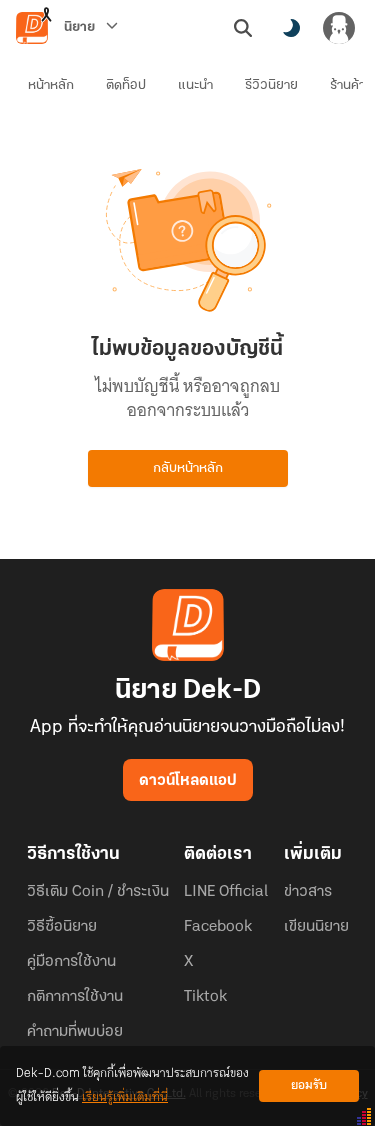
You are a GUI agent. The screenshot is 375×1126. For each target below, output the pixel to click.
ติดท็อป (126, 85)
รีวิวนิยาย (271, 85)
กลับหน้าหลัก (188, 468)
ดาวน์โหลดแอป (188, 781)
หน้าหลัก (51, 85)
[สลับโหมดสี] (291, 28)
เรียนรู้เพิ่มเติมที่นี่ (125, 1097)
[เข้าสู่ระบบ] (339, 28)
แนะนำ (195, 85)
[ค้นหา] (243, 28)
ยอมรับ (309, 1085)
